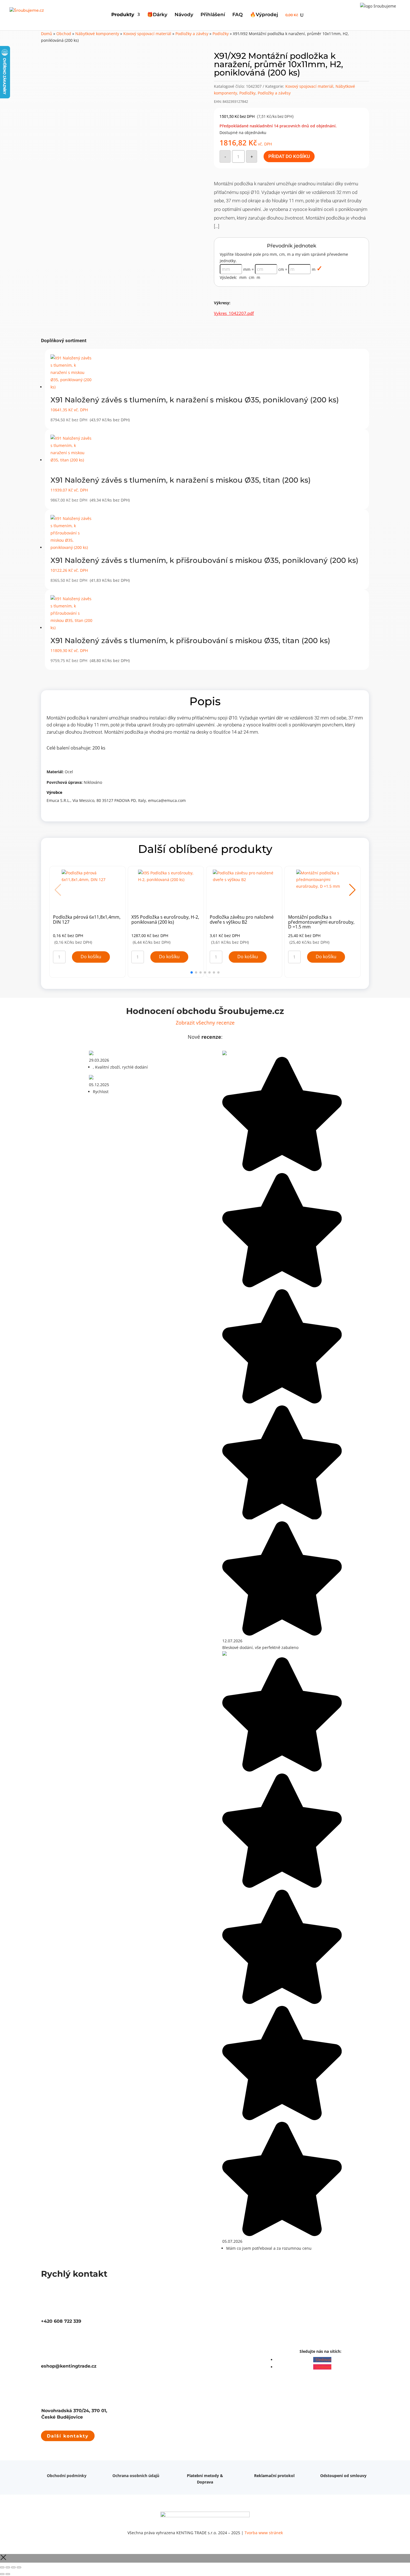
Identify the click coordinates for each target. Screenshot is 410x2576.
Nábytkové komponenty (97, 34)
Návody (184, 15)
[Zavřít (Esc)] (19, 2567)
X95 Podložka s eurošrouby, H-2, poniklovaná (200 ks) (165, 920)
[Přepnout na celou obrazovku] (8, 2567)
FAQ (237, 15)
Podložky (221, 34)
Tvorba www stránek (264, 2533)
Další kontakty (68, 2436)
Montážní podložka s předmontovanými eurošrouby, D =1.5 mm (321, 922)
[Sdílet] (13, 2567)
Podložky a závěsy (192, 34)
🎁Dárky (157, 15)
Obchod (64, 34)
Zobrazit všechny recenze (205, 1023)
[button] (352, 890)
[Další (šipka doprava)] (8, 2574)
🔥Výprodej (264, 15)
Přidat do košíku (289, 156)
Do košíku (91, 957)
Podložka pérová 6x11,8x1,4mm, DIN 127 (87, 920)
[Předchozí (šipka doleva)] (2, 2574)
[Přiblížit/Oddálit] (2, 2567)
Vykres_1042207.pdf (234, 313)
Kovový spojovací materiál (147, 34)
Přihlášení (213, 15)
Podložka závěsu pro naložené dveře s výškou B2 (242, 920)
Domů (47, 34)
